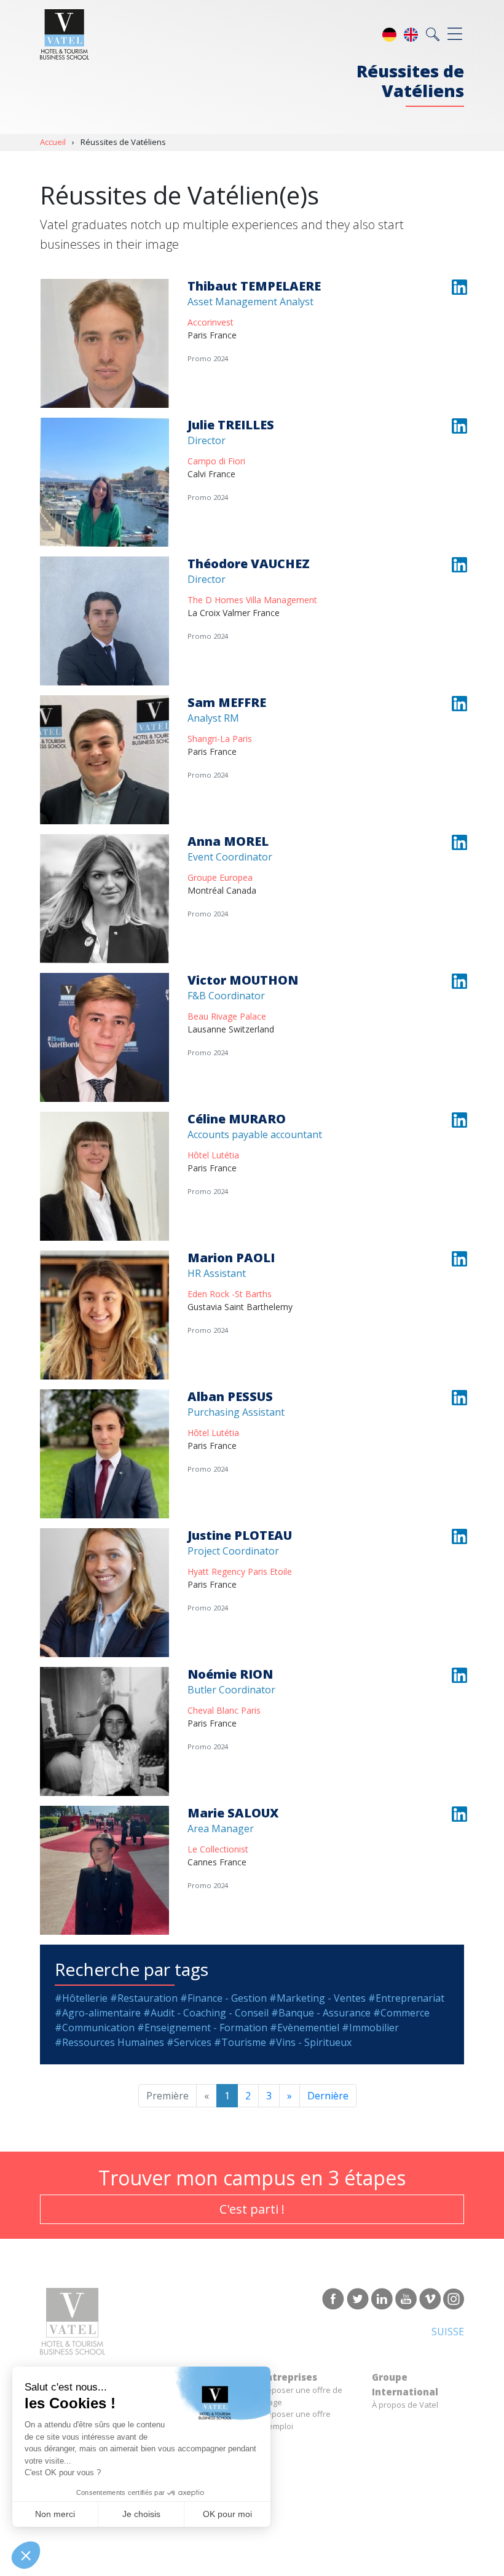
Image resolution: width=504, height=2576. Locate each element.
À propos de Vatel (405, 2405)
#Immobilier (370, 2028)
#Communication (95, 2028)
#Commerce (401, 2013)
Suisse (448, 2332)
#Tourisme (240, 2042)
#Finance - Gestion (223, 1998)
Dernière (328, 2096)
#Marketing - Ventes (317, 1998)
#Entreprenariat (406, 1998)
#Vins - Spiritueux (310, 2042)
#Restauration (144, 1998)
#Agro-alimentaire (98, 2013)
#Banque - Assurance (321, 2013)
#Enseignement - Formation (202, 2028)
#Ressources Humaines (109, 2042)
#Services (189, 2042)
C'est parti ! (252, 2209)
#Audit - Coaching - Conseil (206, 2013)
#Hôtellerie (81, 1998)
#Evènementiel (305, 2028)
